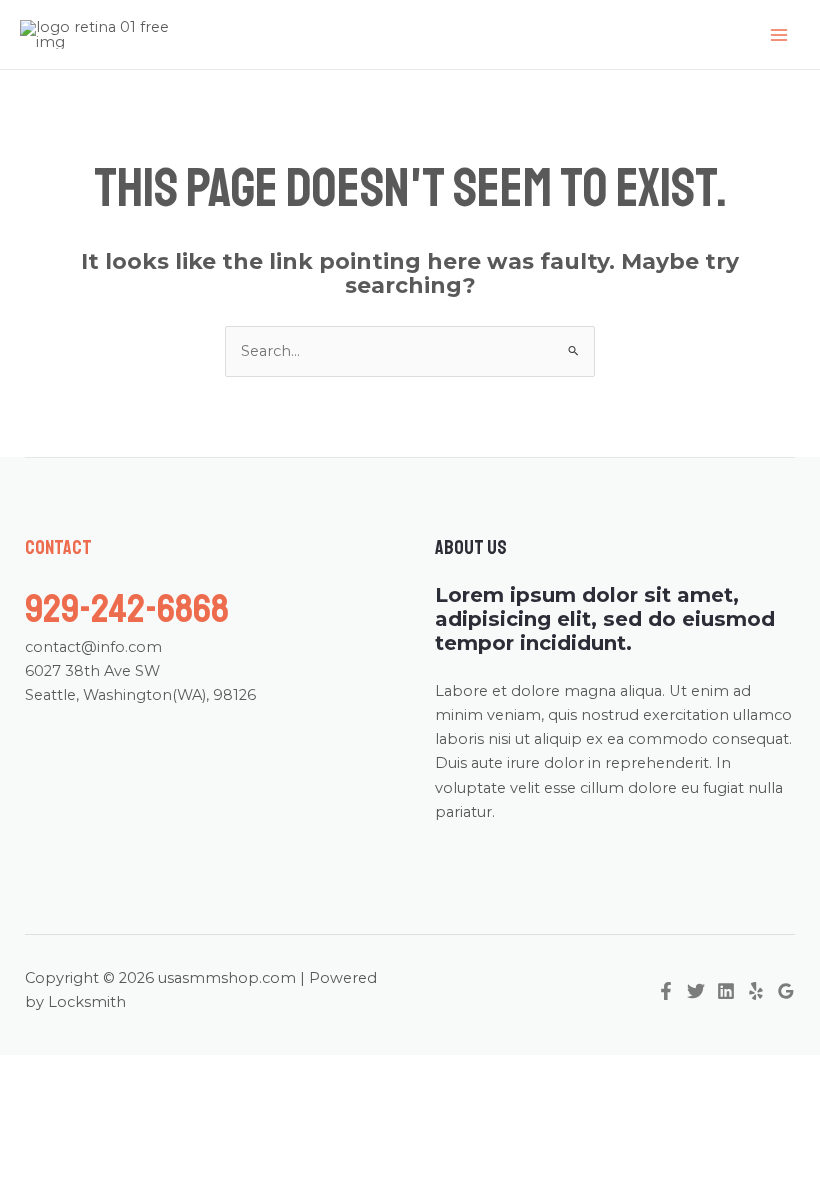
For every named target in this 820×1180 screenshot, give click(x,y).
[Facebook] (666, 991)
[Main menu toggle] (779, 35)
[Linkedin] (726, 991)
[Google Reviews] (786, 991)
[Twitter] (696, 991)
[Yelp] (756, 991)
